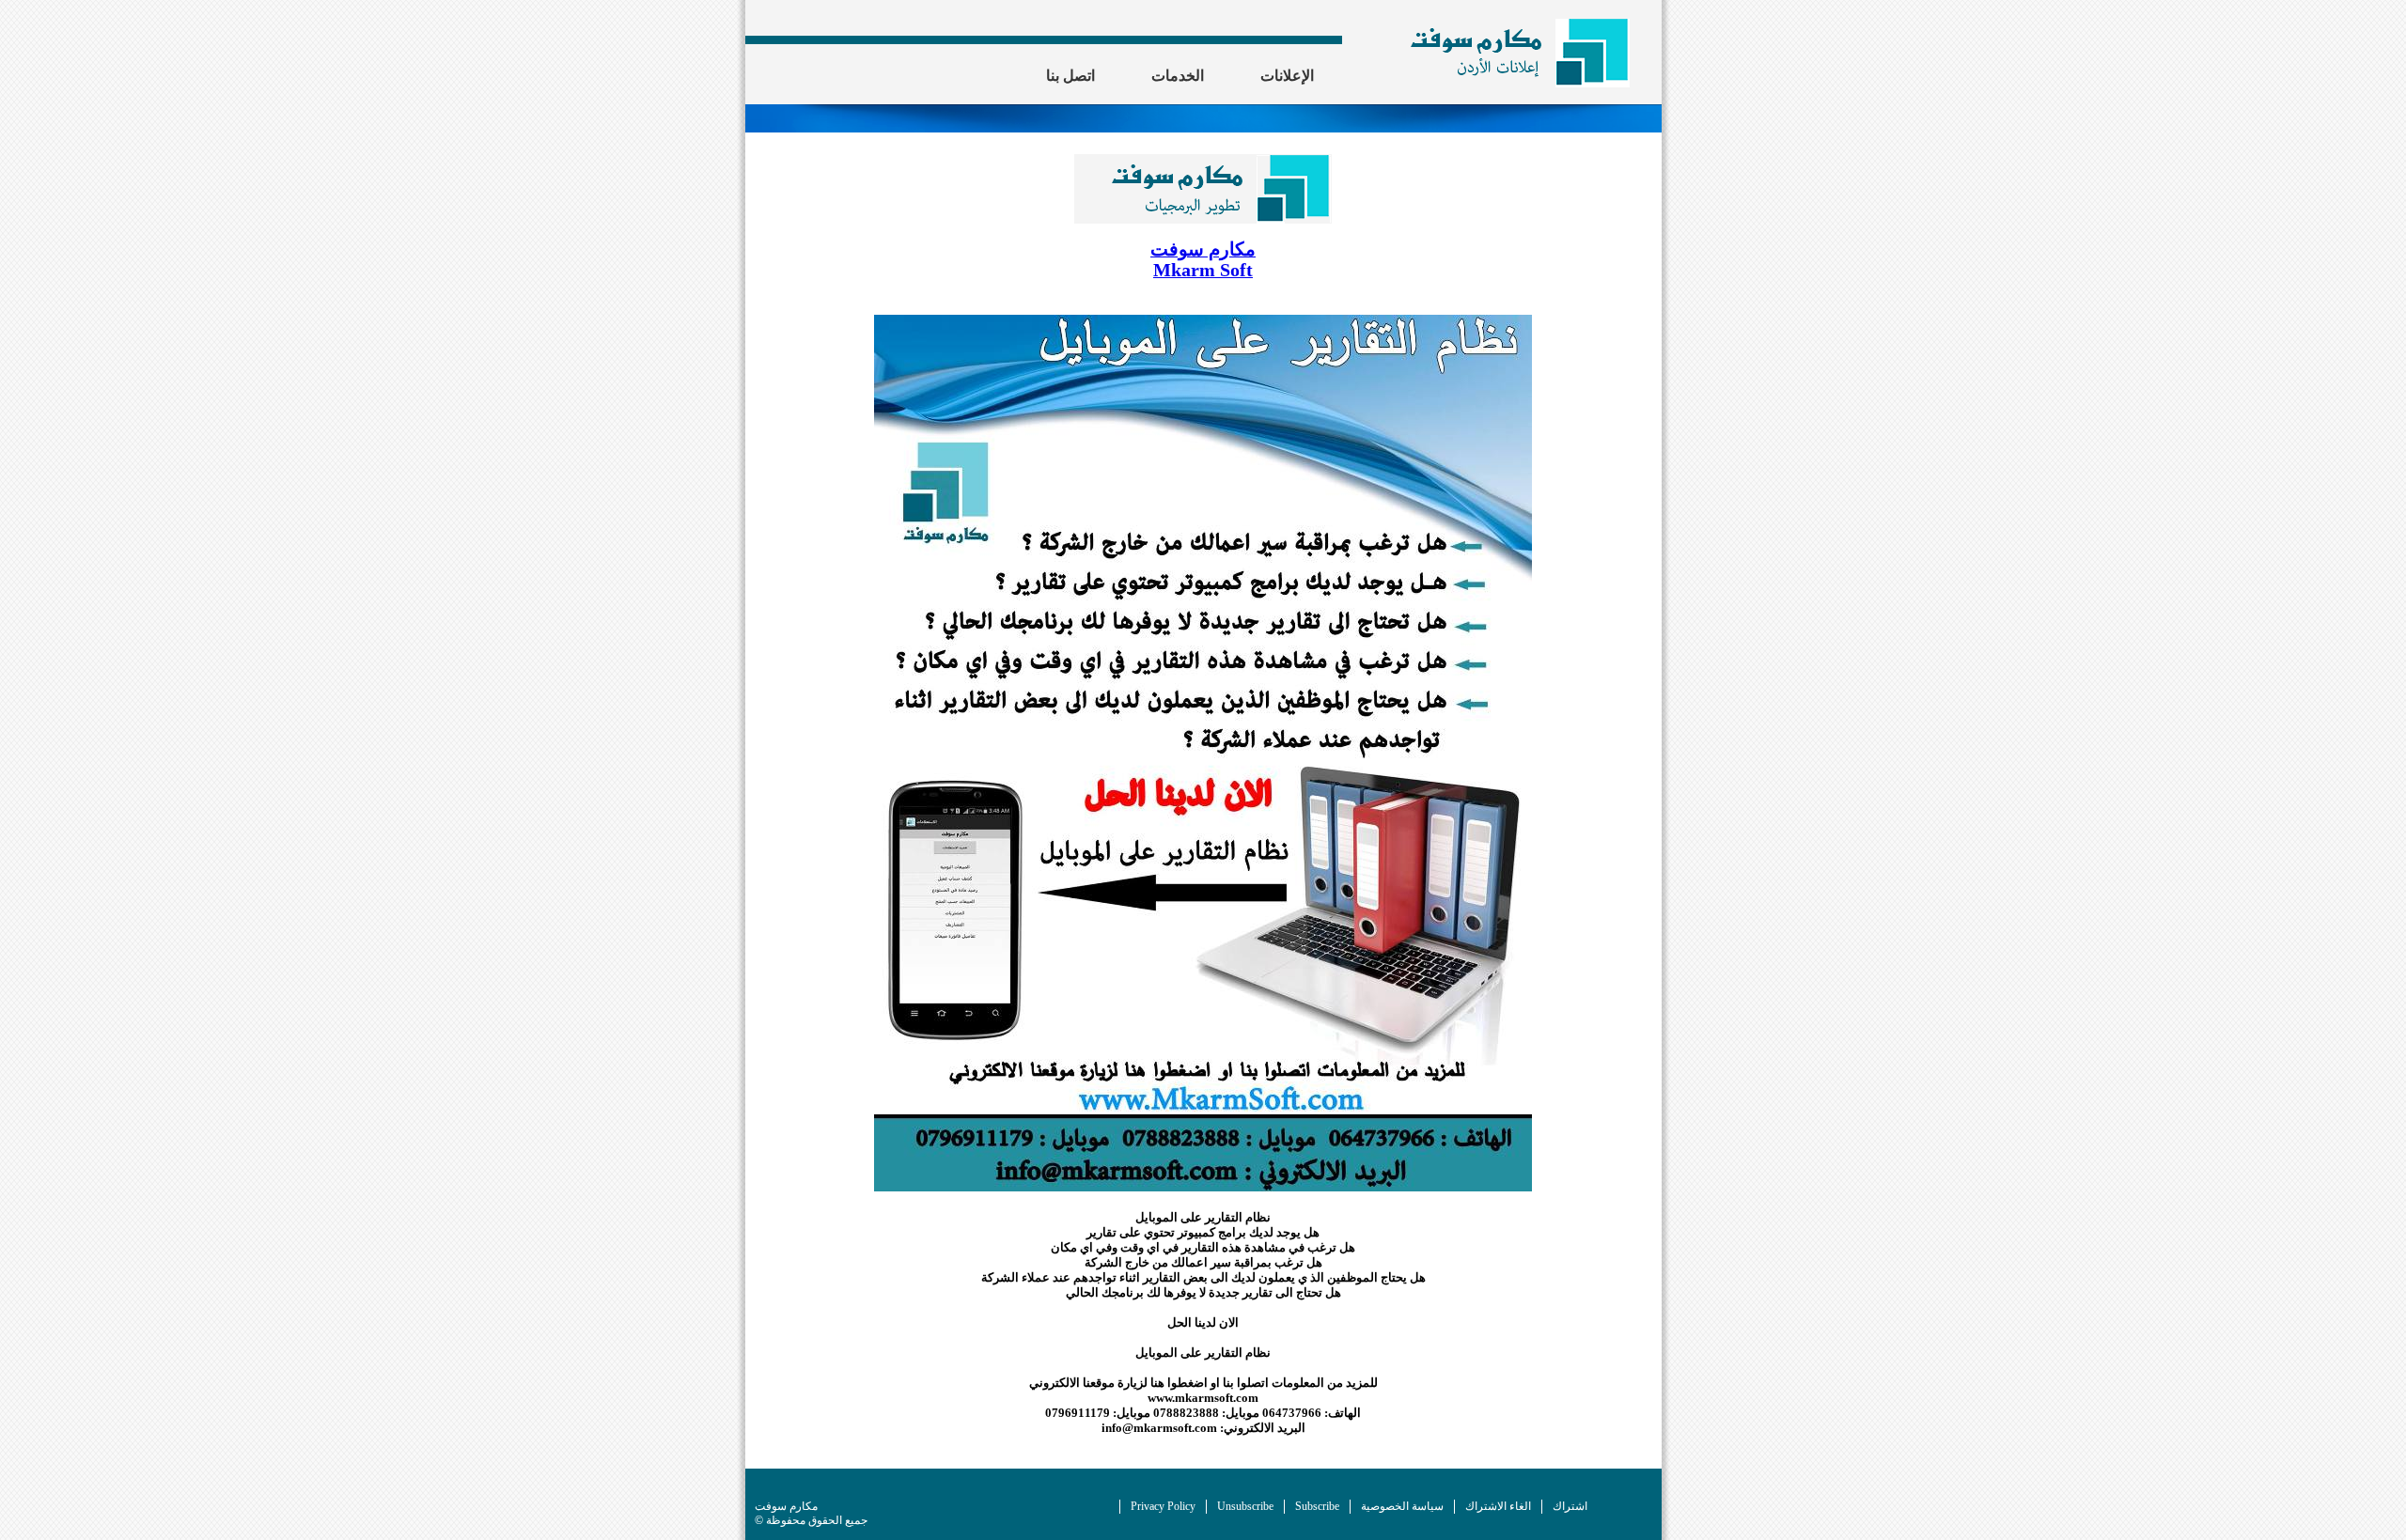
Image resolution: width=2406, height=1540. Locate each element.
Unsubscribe (1245, 1506)
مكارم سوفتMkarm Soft (1203, 260)
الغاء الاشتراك (1498, 1506)
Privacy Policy (1163, 1506)
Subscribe (1317, 1506)
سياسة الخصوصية (1402, 1506)
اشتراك (1570, 1506)
